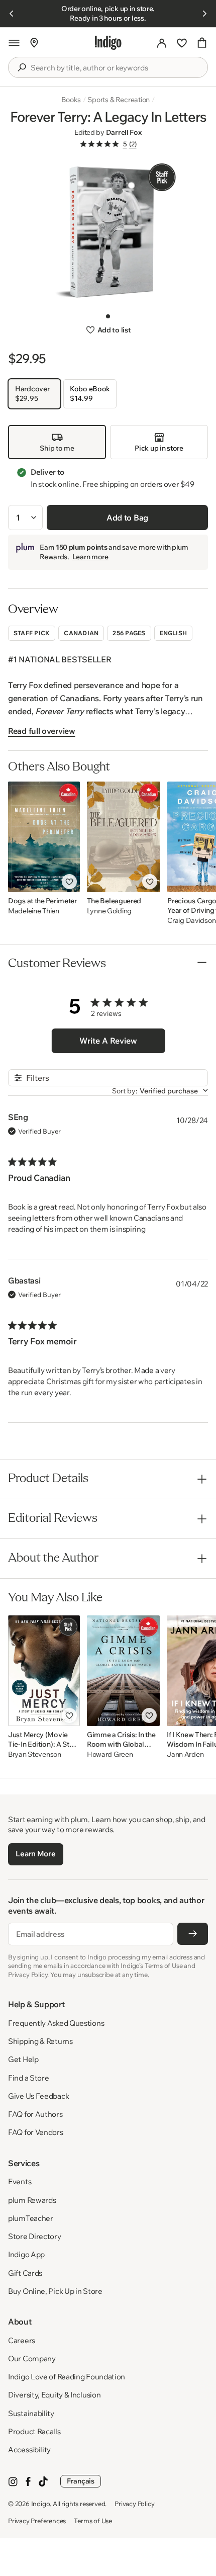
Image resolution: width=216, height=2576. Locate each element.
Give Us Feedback (38, 2096)
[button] (14, 43)
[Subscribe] (193, 1934)
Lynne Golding (109, 911)
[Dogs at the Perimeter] (44, 837)
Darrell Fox (124, 132)
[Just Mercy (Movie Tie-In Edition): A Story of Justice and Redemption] (44, 1671)
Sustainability (31, 2413)
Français (81, 2481)
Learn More (35, 1854)
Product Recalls (34, 2431)
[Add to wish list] (69, 882)
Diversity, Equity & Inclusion (54, 2395)
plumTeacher (31, 2218)
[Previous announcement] (12, 14)
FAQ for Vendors (36, 2132)
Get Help (23, 2059)
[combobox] (115, 68)
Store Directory (35, 2236)
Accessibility (29, 2450)
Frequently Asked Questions (56, 2023)
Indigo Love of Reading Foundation (67, 2377)
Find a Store (28, 2078)
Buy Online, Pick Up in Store (55, 2291)
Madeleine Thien (34, 911)
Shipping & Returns (40, 2041)
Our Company (32, 2358)
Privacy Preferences (37, 2521)
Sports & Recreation (119, 100)
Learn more (90, 557)
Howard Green (110, 1754)
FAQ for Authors (35, 2114)
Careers (22, 2340)
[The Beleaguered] (124, 837)
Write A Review (108, 1041)
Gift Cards (25, 2273)
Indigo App (26, 2254)
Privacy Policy (134, 2504)
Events (20, 2181)
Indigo (41, 2504)
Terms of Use (93, 2521)
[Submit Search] (22, 67)
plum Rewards (32, 2200)
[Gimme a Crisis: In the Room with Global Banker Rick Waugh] (123, 1671)
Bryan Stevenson (35, 1754)
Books (71, 100)
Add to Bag (127, 518)
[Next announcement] (204, 14)
